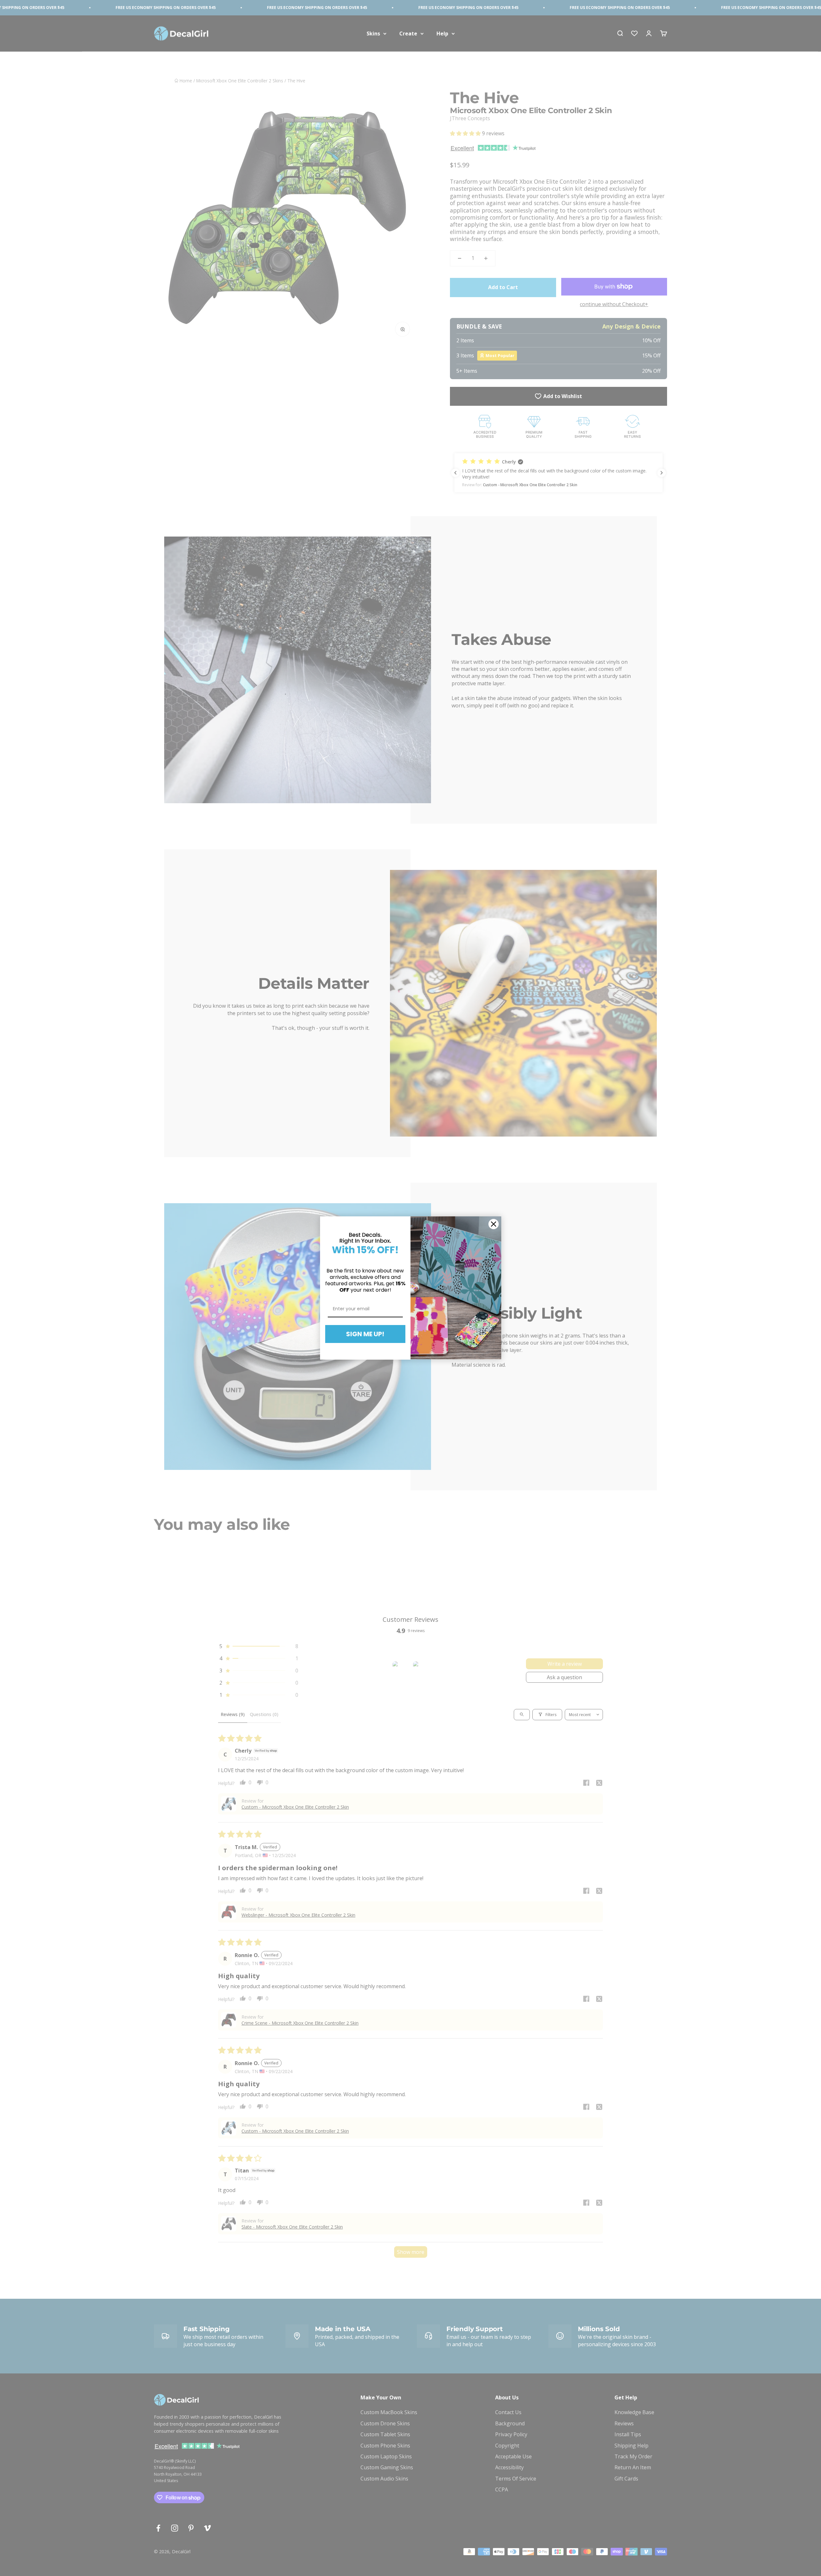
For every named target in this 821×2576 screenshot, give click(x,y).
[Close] (494, 1224)
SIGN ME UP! (365, 1334)
